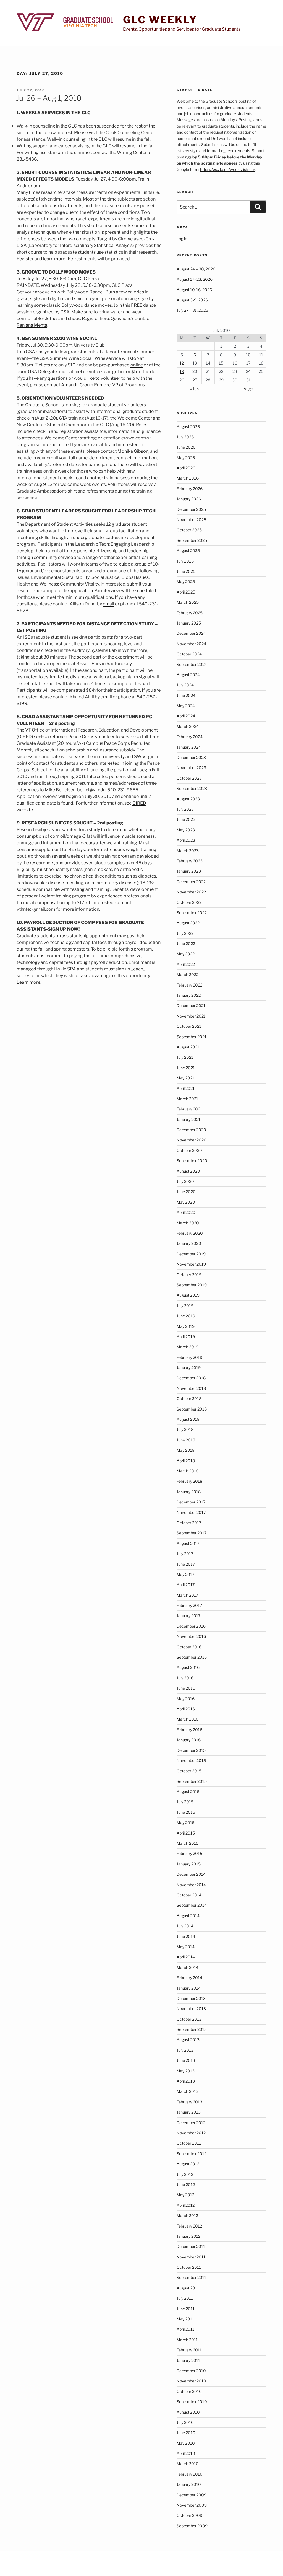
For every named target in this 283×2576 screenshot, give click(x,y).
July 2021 (185, 1057)
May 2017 (185, 1574)
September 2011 (191, 2277)
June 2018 (186, 1440)
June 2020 (186, 1192)
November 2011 (191, 2257)
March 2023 (188, 851)
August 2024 (188, 675)
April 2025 (186, 592)
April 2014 (186, 1957)
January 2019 (189, 1368)
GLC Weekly (160, 20)
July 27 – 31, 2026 (192, 310)
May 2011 (185, 2319)
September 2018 (192, 1409)
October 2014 (189, 1895)
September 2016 (192, 1657)
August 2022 (188, 923)
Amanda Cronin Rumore (86, 385)
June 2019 (186, 1316)
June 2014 (186, 1936)
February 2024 (190, 737)
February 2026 (190, 489)
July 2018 (185, 1429)
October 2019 (189, 1275)
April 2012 (186, 2205)
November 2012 (191, 2133)
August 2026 (188, 427)
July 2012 (185, 2174)
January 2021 (188, 1119)
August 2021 (188, 1047)
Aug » (248, 389)
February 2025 (190, 613)
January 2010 (189, 2484)
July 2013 (185, 2050)
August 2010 (188, 2412)
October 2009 (189, 2515)
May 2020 (186, 1202)
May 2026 (186, 458)
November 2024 (191, 644)
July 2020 (185, 1181)
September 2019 (192, 1285)
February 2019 (189, 1357)
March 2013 (188, 2091)
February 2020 (190, 1233)
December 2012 (191, 2123)
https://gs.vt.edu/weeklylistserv (227, 169)
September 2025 (192, 540)
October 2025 (189, 530)
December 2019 (191, 1254)
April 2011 (185, 2329)
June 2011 (186, 2309)
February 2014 (189, 1978)
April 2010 (186, 2453)
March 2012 (187, 2215)
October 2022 (189, 902)
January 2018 (189, 1492)
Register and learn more (41, 259)
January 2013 (189, 2112)
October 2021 (189, 1026)
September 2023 (192, 788)
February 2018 (189, 1481)
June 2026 (186, 447)
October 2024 (189, 654)
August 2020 (188, 1171)
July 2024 (185, 685)
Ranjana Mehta (32, 325)
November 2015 (191, 1761)
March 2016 (188, 1719)
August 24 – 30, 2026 (196, 269)
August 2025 (188, 551)
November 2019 (191, 1264)
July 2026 (185, 437)
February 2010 (190, 2474)
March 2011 (187, 2340)
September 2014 (192, 1905)
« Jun (194, 389)
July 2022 (185, 933)
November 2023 (191, 768)
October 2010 (189, 2391)
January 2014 (189, 1988)
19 (182, 371)
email (108, 604)
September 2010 (192, 2402)
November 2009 (192, 2505)
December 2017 (191, 1502)
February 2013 (189, 2102)
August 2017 (188, 1543)
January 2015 (189, 1864)
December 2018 (191, 1378)
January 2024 (189, 747)
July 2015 (185, 1802)
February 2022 (189, 985)
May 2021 (185, 1078)
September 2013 (192, 2029)
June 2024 (186, 695)
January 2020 (189, 1243)
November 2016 (191, 1636)
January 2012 (188, 2236)
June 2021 (186, 1068)
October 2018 (189, 1398)
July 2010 (185, 2422)
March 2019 (188, 1347)
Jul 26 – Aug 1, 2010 (49, 98)
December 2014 (191, 1874)
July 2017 (185, 1554)
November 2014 (191, 1885)
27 (195, 380)
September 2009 (192, 2526)
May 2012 (185, 2195)
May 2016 (186, 1699)
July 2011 (185, 2298)
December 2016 (191, 1626)
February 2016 (189, 1730)
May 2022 (186, 954)
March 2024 (188, 726)
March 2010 (188, 2464)
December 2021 (191, 1005)
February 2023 (190, 861)
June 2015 (186, 1812)
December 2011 (191, 2246)
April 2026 (186, 468)
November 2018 (191, 1388)
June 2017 (186, 1564)
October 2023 (189, 778)
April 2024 (186, 716)
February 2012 (189, 2226)
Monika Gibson (133, 451)
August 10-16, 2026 (194, 290)
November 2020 (192, 1140)
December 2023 (191, 757)
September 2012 (192, 2154)
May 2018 (186, 1450)
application (81, 591)
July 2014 (185, 1926)
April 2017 (186, 1585)
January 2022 (189, 995)
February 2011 (189, 2350)
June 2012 (186, 2185)
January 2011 (188, 2360)
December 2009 (192, 2495)
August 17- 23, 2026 (195, 279)
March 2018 (188, 1471)
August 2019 (188, 1295)
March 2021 (187, 1099)
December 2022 (191, 882)
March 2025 (188, 602)
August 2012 (188, 2164)
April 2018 (186, 1461)
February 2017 (189, 1605)
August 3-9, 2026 (192, 300)
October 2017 (189, 1523)
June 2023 (186, 819)
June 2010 (186, 2433)
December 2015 (191, 1750)
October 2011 (189, 2267)
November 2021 (191, 1016)
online (137, 365)
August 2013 (188, 2040)
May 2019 (186, 1326)
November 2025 (191, 520)
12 (182, 363)
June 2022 (186, 944)
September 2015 (192, 1781)
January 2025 (189, 623)
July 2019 (185, 1306)
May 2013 (186, 2071)
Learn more (28, 982)
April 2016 (186, 1709)
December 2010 (191, 2371)
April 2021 (186, 1088)
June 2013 (186, 2060)
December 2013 (191, 1998)
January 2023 (189, 871)
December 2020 (191, 1130)
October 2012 (189, 2143)
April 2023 (186, 840)
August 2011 (188, 2288)
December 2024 (191, 633)
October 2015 (189, 1771)
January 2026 (189, 499)
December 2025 (191, 509)
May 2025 (186, 581)
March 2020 (188, 1223)
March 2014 (188, 1967)
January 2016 (189, 1740)
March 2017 (187, 1595)
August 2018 (188, 1419)
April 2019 (186, 1337)
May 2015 (186, 1822)
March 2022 (188, 975)
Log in (182, 239)
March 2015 (188, 1843)
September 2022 (192, 913)
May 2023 (186, 830)
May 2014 (186, 1947)
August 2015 (188, 1792)
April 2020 (186, 1212)
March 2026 (188, 478)
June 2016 (186, 1688)
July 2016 (185, 1678)
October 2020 (189, 1150)
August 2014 (188, 1916)
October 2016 (189, 1647)
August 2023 (188, 799)
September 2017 (192, 1533)
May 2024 (186, 706)
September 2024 (192, 664)
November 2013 (191, 2009)
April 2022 (186, 964)
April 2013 (186, 2081)
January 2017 (188, 1616)
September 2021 (192, 1037)
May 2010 (186, 2443)
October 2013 (189, 2019)
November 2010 (191, 2381)
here (104, 318)
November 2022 (191, 892)
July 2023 (185, 809)
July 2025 (185, 561)
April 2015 (186, 1833)
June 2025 (186, 571)
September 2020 (192, 1161)
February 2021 (189, 1109)
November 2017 (191, 1512)
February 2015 (189, 1853)
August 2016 (188, 1667)
